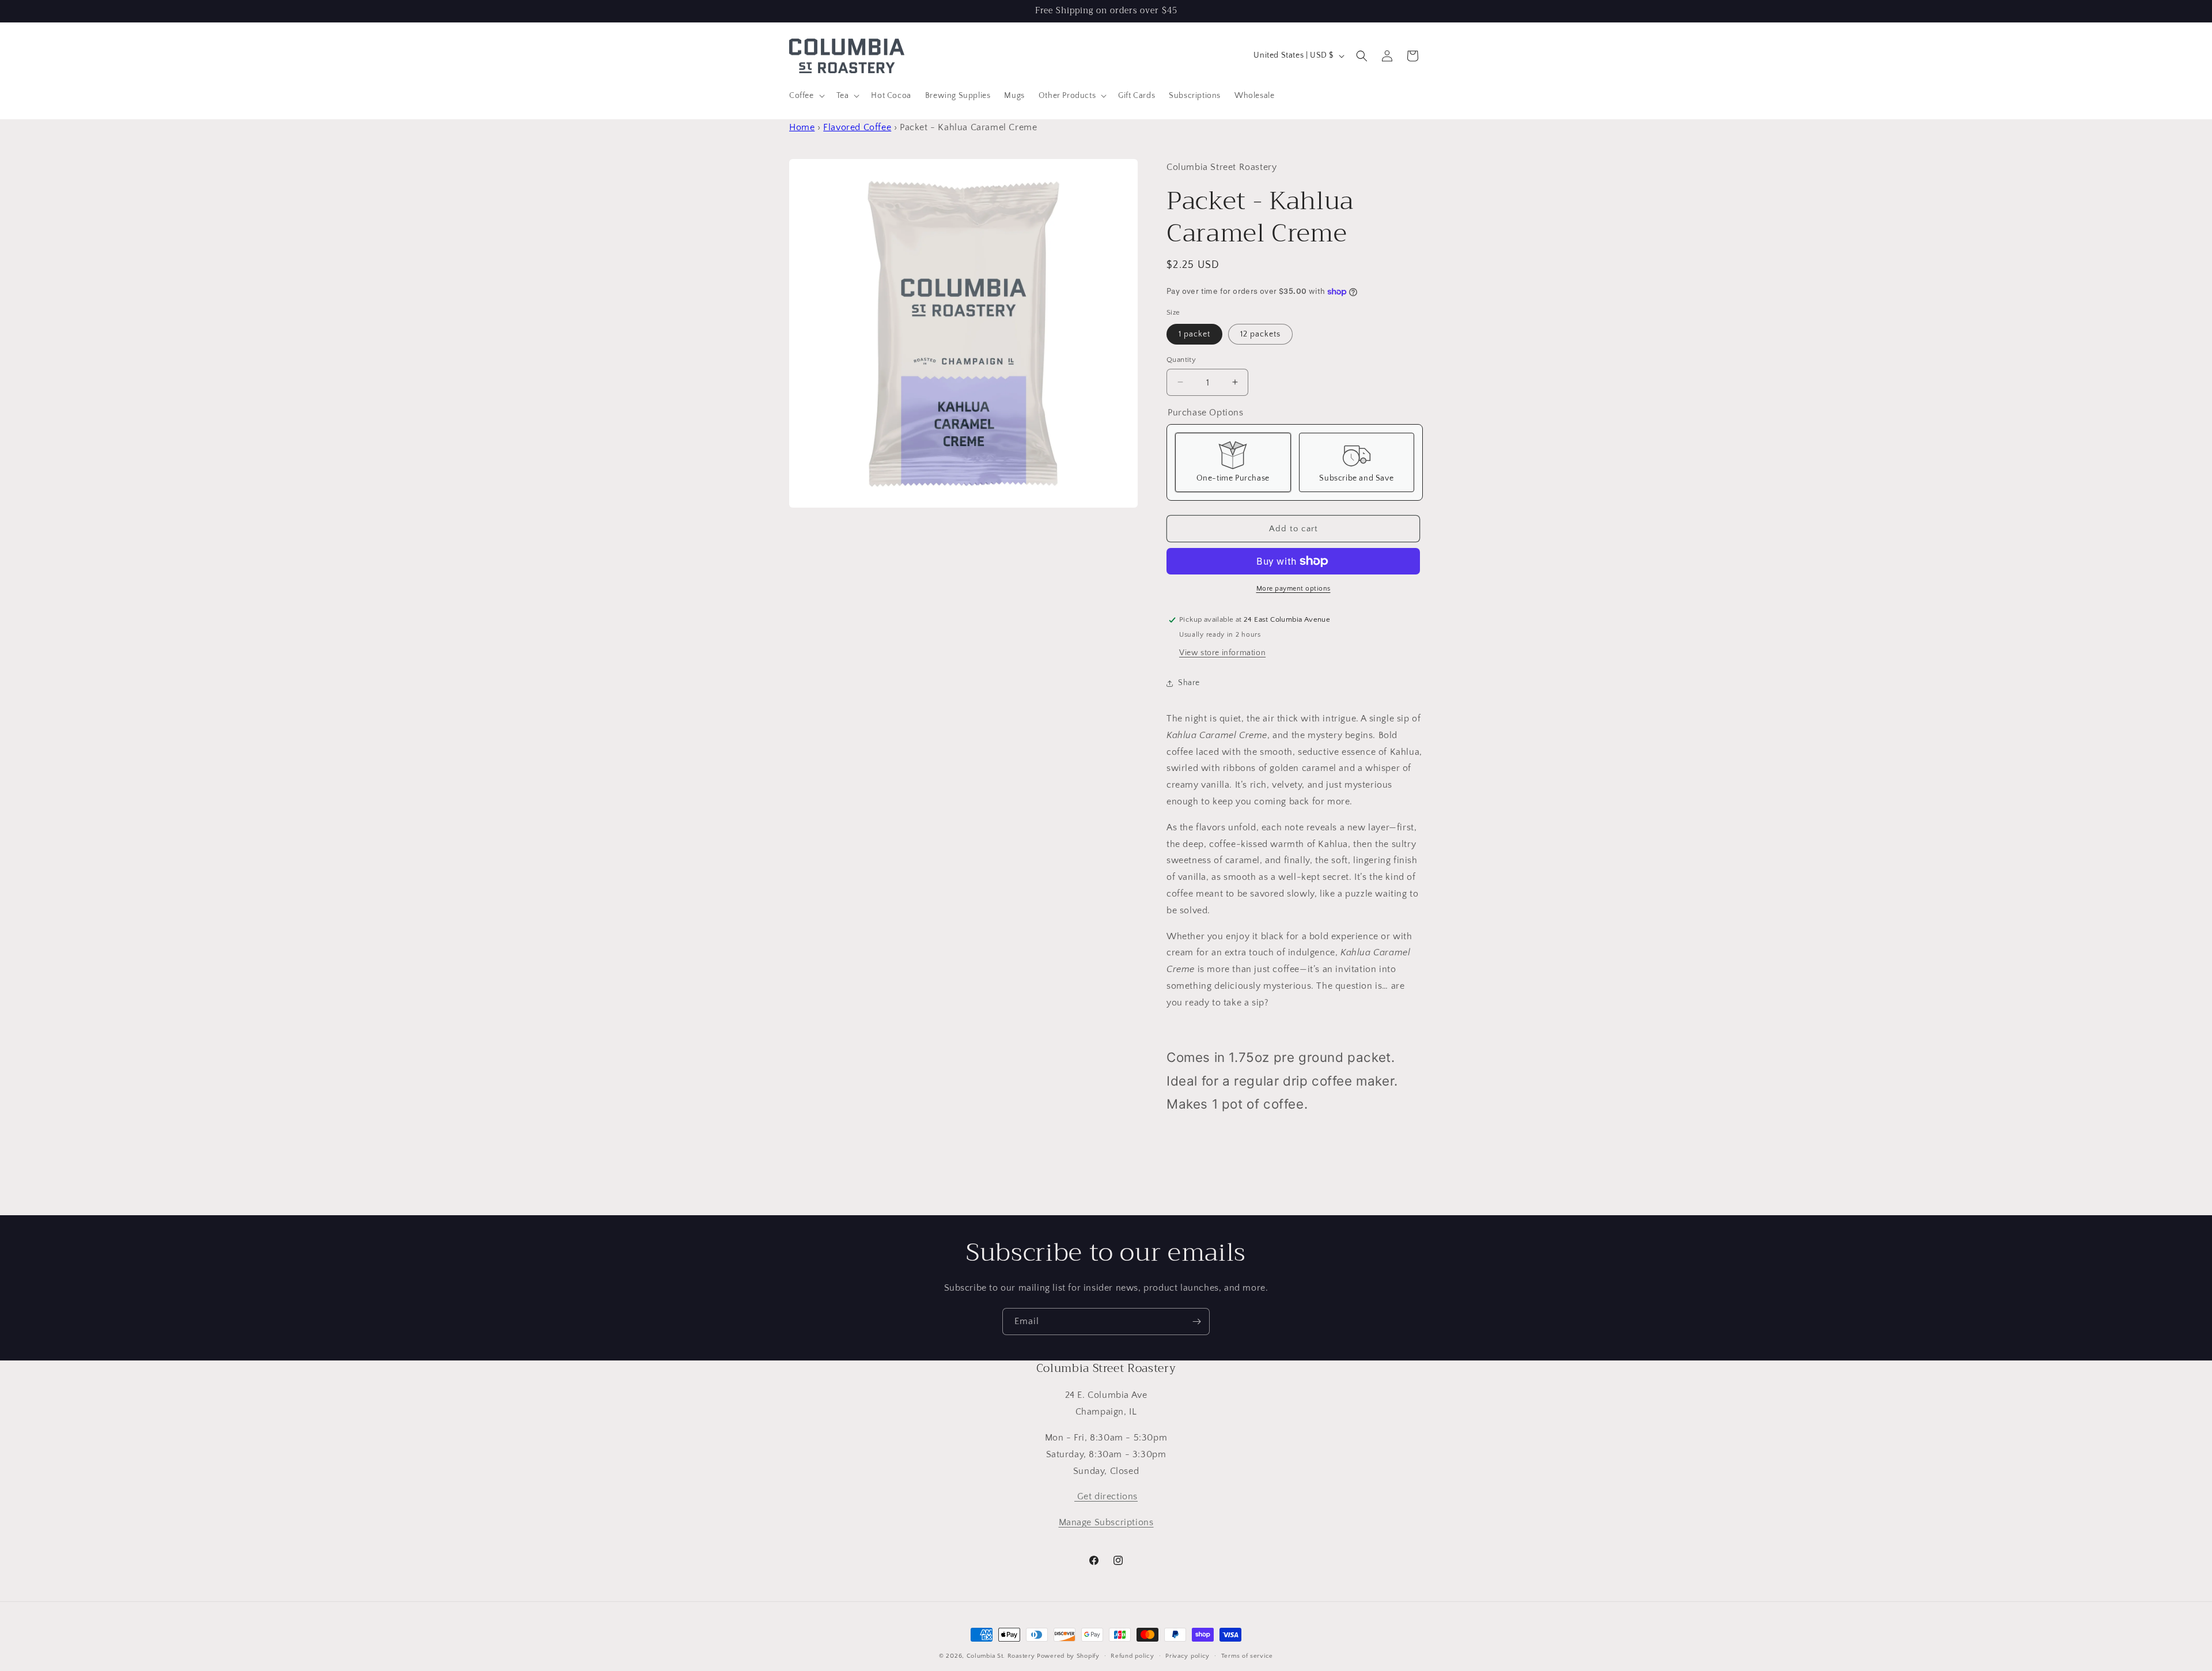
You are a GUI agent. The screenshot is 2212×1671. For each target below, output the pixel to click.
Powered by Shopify (1068, 1656)
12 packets (1260, 334)
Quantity (1181, 359)
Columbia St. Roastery (1001, 1656)
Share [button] (1189, 683)
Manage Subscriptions (1106, 1522)
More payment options (1294, 589)
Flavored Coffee (857, 127)
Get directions (1106, 1496)
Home (802, 127)
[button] (806, 96)
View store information (1222, 653)
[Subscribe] (1196, 1322)
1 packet (1194, 334)
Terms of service (1247, 1655)
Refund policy (1132, 1655)
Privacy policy (1188, 1655)
